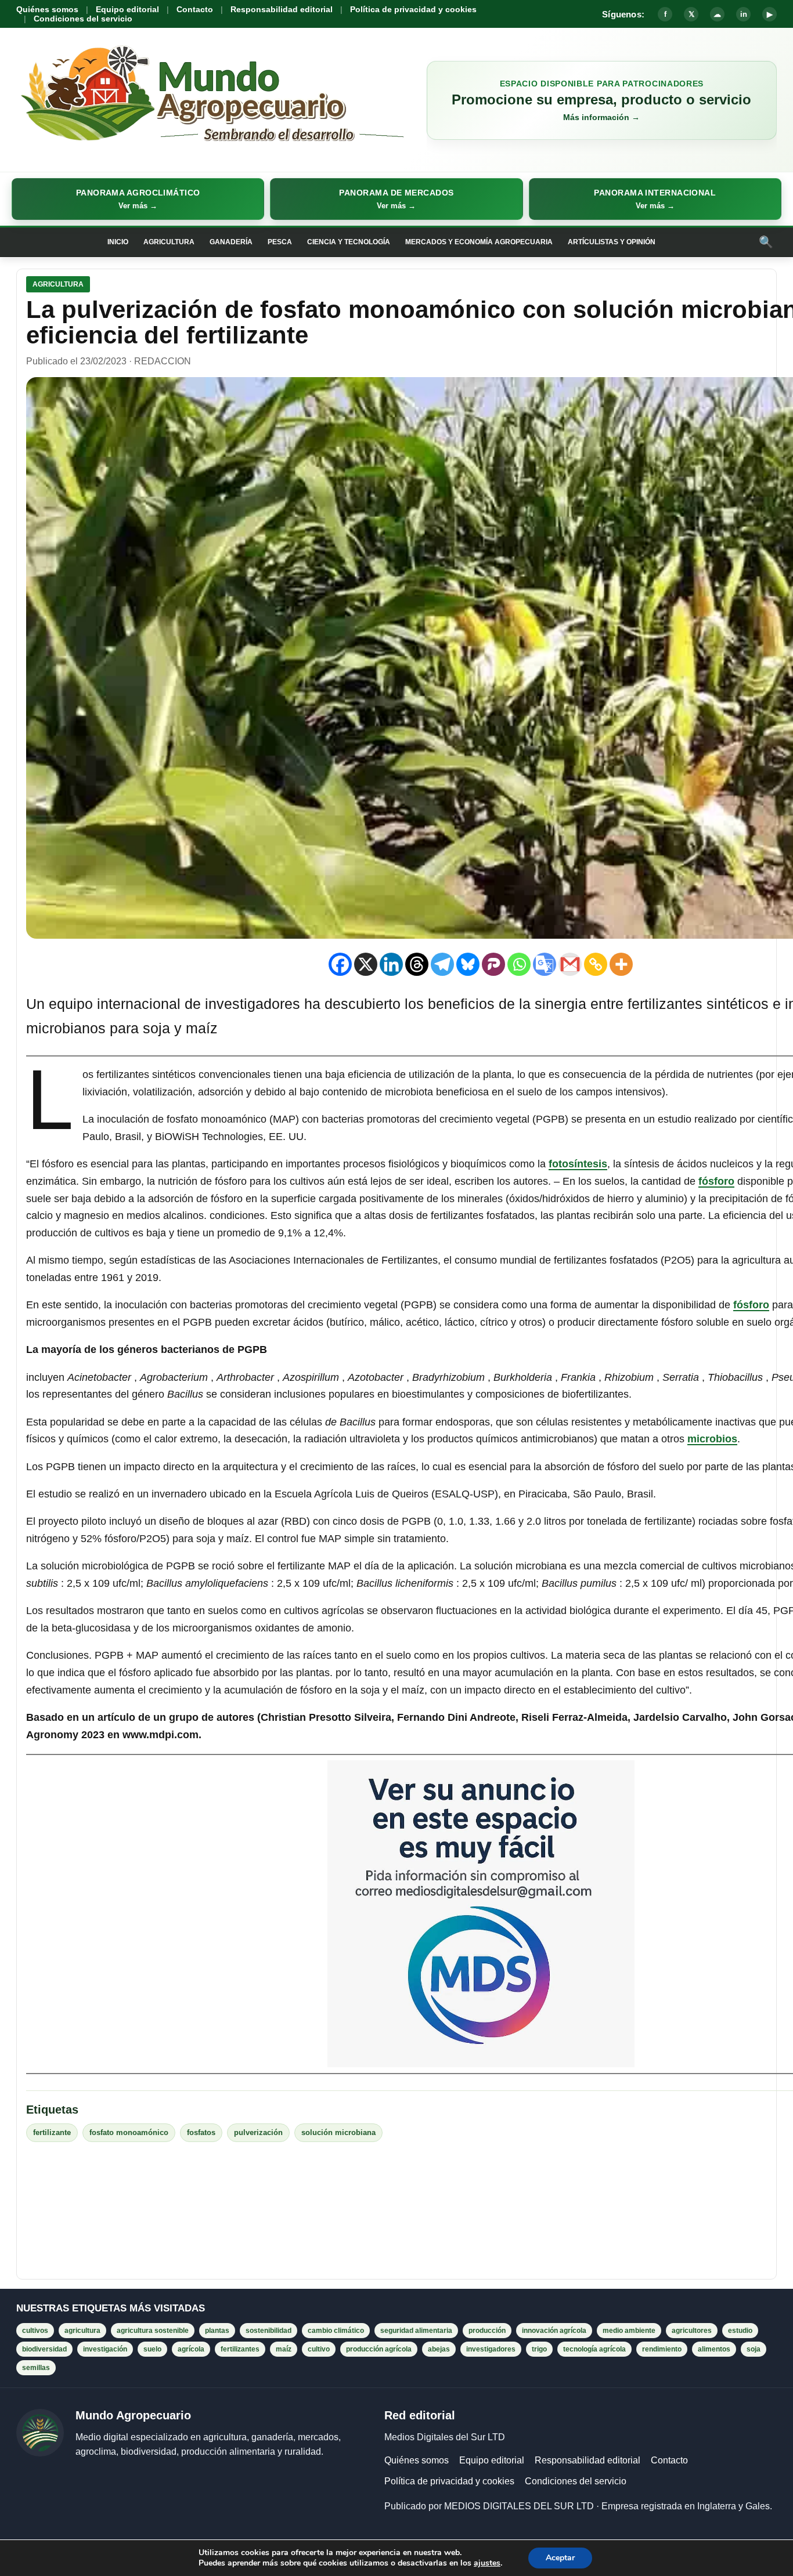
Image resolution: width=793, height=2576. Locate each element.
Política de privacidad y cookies (413, 9)
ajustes (487, 2563)
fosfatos (201, 2132)
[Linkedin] (391, 964)
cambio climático (336, 2331)
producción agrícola (379, 2349)
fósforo (716, 1181)
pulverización (258, 2132)
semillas (36, 2368)
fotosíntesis (578, 1164)
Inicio (118, 242)
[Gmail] (570, 964)
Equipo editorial (127, 9)
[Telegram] (442, 964)
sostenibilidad (268, 2331)
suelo (152, 2349)
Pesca (280, 242)
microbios (712, 1439)
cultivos (35, 2331)
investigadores (491, 2349)
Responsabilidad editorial (282, 9)
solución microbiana (338, 2132)
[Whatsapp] (519, 964)
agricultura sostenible (153, 2331)
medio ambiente (629, 2331)
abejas (439, 2349)
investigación (105, 2349)
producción (487, 2331)
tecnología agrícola (594, 2349)
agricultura (82, 2331)
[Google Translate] (545, 964)
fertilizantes (240, 2349)
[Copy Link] (596, 964)
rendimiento (662, 2349)
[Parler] (493, 964)
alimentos (714, 2349)
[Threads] (417, 964)
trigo (539, 2349)
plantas (217, 2331)
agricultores (692, 2331)
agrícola (191, 2349)
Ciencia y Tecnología (349, 242)
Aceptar (560, 2558)
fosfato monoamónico (129, 2132)
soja (754, 2349)
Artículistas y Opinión (612, 242)
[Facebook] (340, 964)
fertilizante (52, 2132)
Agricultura (169, 242)
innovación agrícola (554, 2331)
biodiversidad (44, 2349)
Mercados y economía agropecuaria (479, 242)
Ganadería (231, 242)
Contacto (195, 9)
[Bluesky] (468, 964)
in (744, 14)
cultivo (319, 2349)
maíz (284, 2349)
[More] (621, 964)
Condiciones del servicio (83, 19)
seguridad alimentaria (416, 2331)
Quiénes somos (47, 9)
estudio (740, 2331)
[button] (138, 199)
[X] (366, 964)
